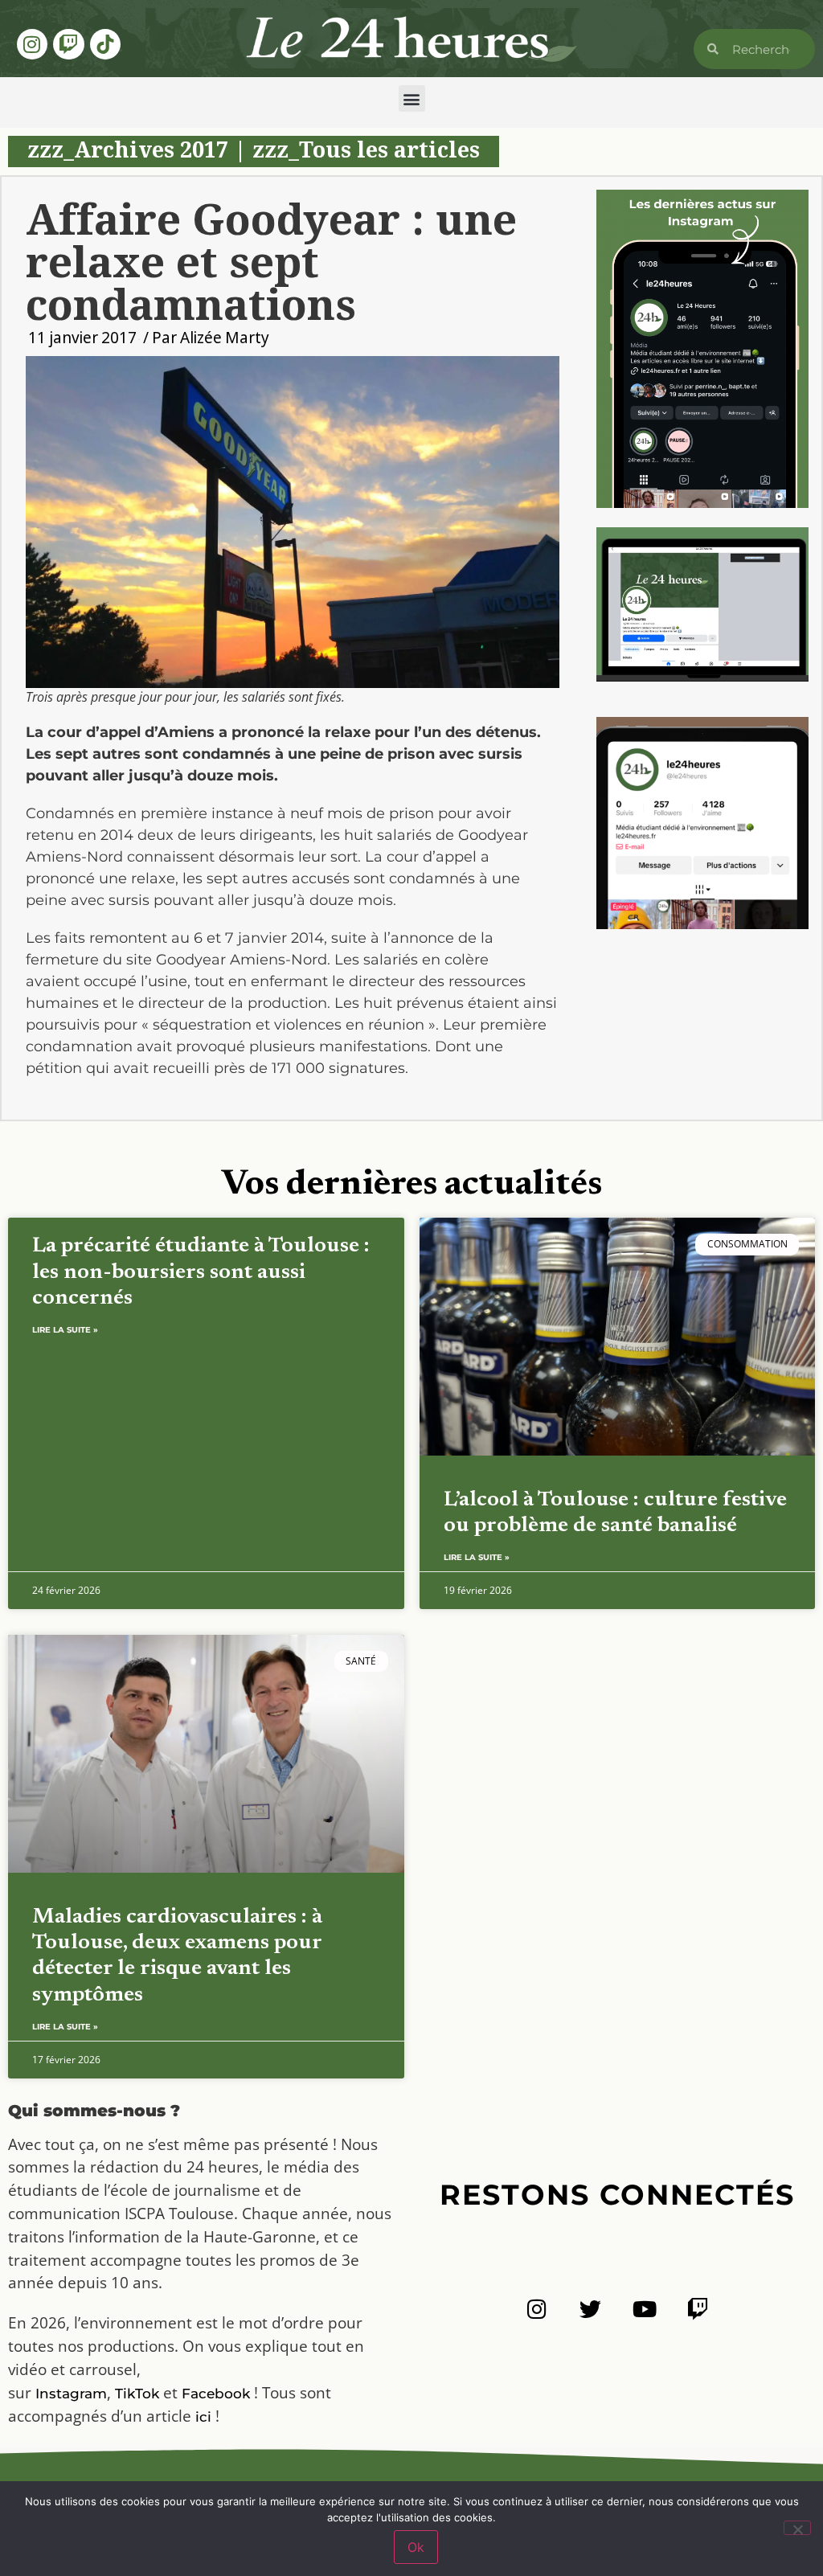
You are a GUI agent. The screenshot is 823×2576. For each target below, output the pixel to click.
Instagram (71, 2394)
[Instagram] (32, 44)
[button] (412, 98)
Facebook (216, 2394)
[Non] (797, 2528)
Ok (416, 2547)
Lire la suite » (65, 1330)
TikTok (137, 2394)
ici (203, 2417)
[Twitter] (590, 2309)
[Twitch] (68, 44)
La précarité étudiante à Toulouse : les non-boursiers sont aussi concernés (201, 1272)
